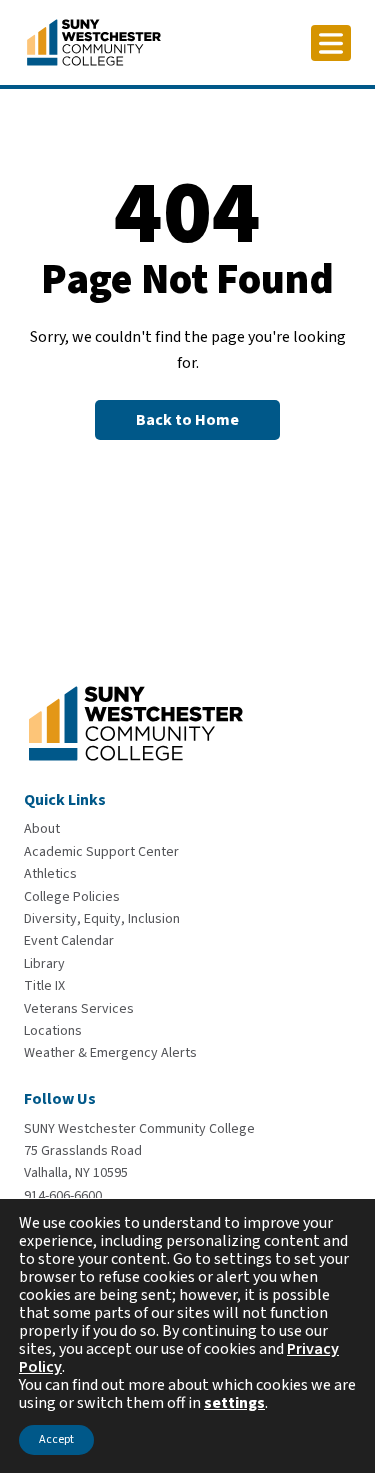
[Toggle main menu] (331, 43)
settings (234, 1403)
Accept (56, 1439)
